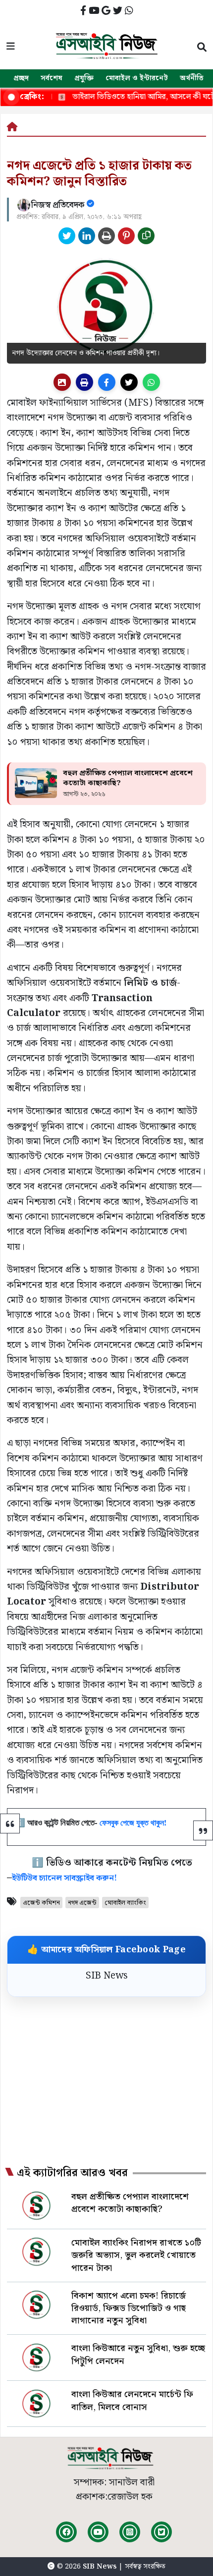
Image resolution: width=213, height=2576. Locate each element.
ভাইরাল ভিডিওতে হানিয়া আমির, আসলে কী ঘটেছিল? (124, 97)
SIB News (107, 1976)
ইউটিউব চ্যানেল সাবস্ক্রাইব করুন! (64, 1878)
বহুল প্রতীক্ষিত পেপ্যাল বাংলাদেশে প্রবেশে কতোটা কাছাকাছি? (128, 778)
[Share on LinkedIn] (87, 236)
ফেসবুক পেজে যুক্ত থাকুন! (133, 1822)
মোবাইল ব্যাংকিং (125, 1903)
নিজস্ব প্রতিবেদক (59, 205)
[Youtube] (98, 2532)
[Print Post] (62, 382)
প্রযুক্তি (84, 78)
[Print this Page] (106, 236)
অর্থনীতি (192, 78)
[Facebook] (66, 2532)
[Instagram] (130, 2532)
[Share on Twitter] (67, 236)
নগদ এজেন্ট (82, 1903)
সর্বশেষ (52, 78)
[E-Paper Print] (84, 382)
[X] (161, 2532)
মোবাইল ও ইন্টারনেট (137, 78)
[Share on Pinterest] (126, 236)
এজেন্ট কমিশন (41, 1903)
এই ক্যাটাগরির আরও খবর (72, 2173)
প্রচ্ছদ (21, 78)
